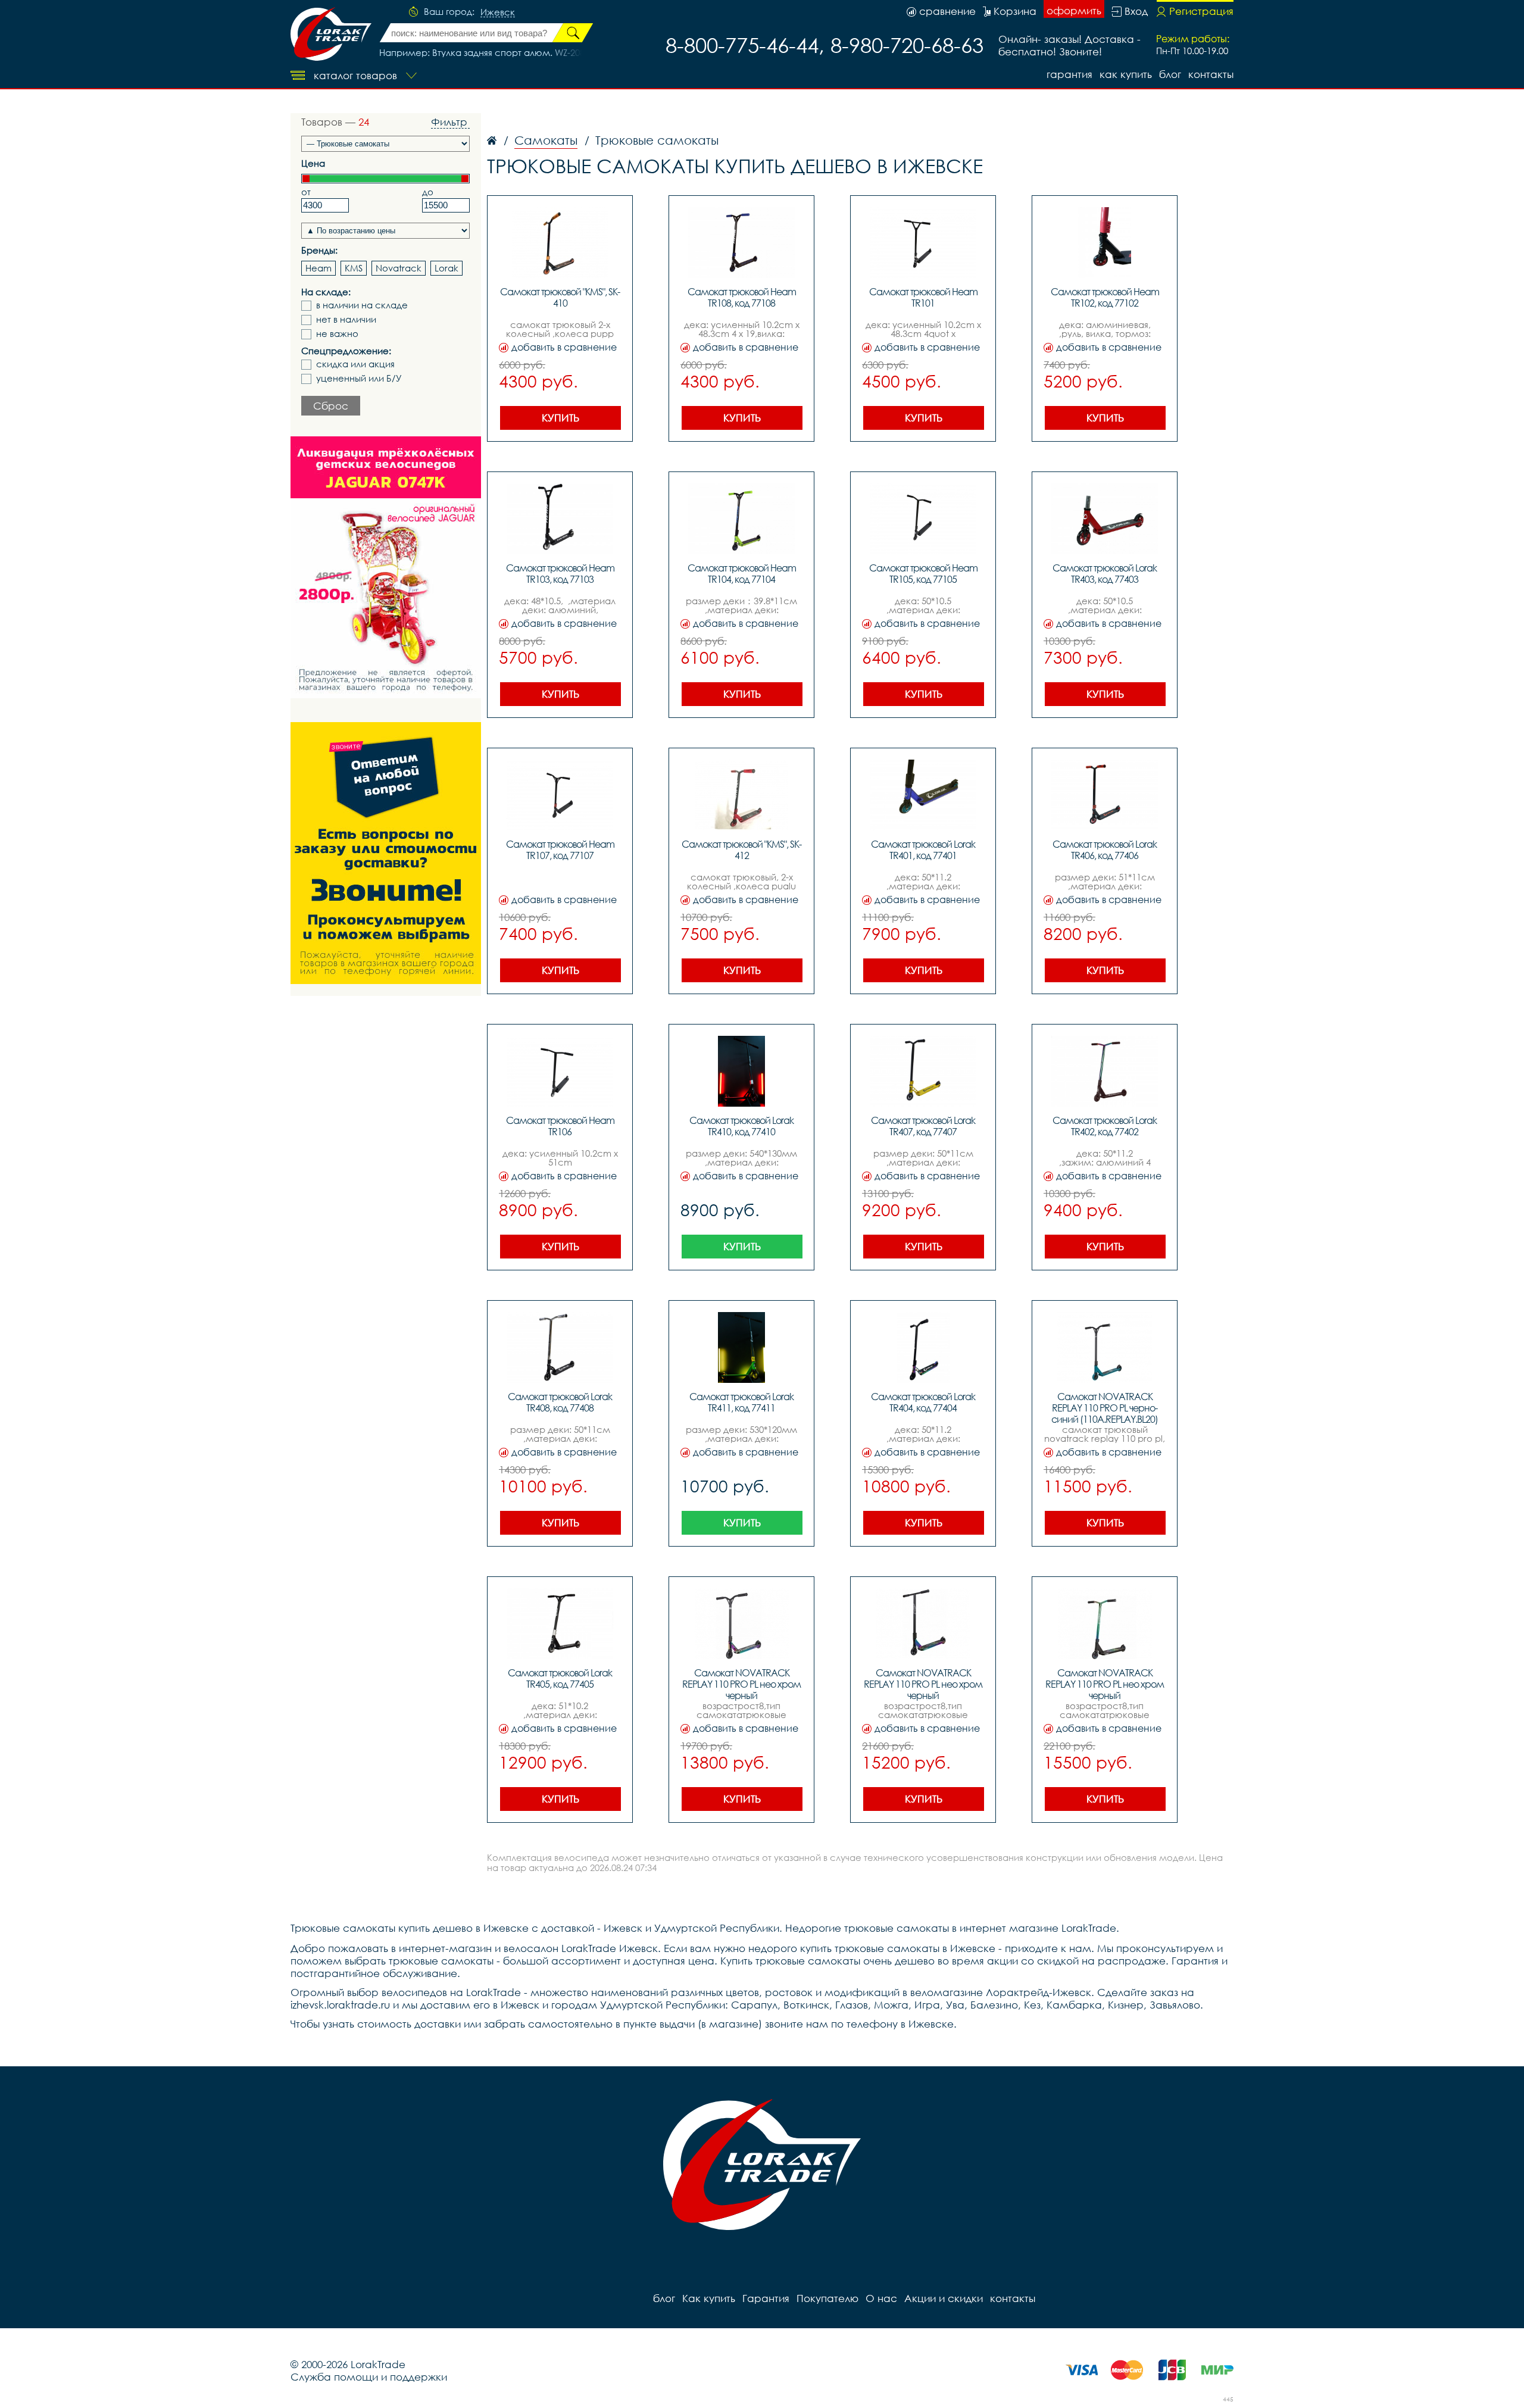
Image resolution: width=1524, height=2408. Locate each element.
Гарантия (1069, 74)
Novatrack (399, 268)
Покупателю (827, 2298)
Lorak (446, 268)
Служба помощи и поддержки (369, 2377)
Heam (318, 268)
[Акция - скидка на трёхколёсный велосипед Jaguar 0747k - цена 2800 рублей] (386, 567)
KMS (354, 268)
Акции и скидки (944, 2298)
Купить (560, 418)
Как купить (1126, 74)
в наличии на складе (362, 305)
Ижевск (498, 13)
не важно (337, 334)
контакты (1211, 74)
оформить (1074, 10)
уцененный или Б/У (359, 378)
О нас (881, 2298)
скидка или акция (355, 364)
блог (1170, 74)
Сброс (331, 406)
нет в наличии (346, 319)
